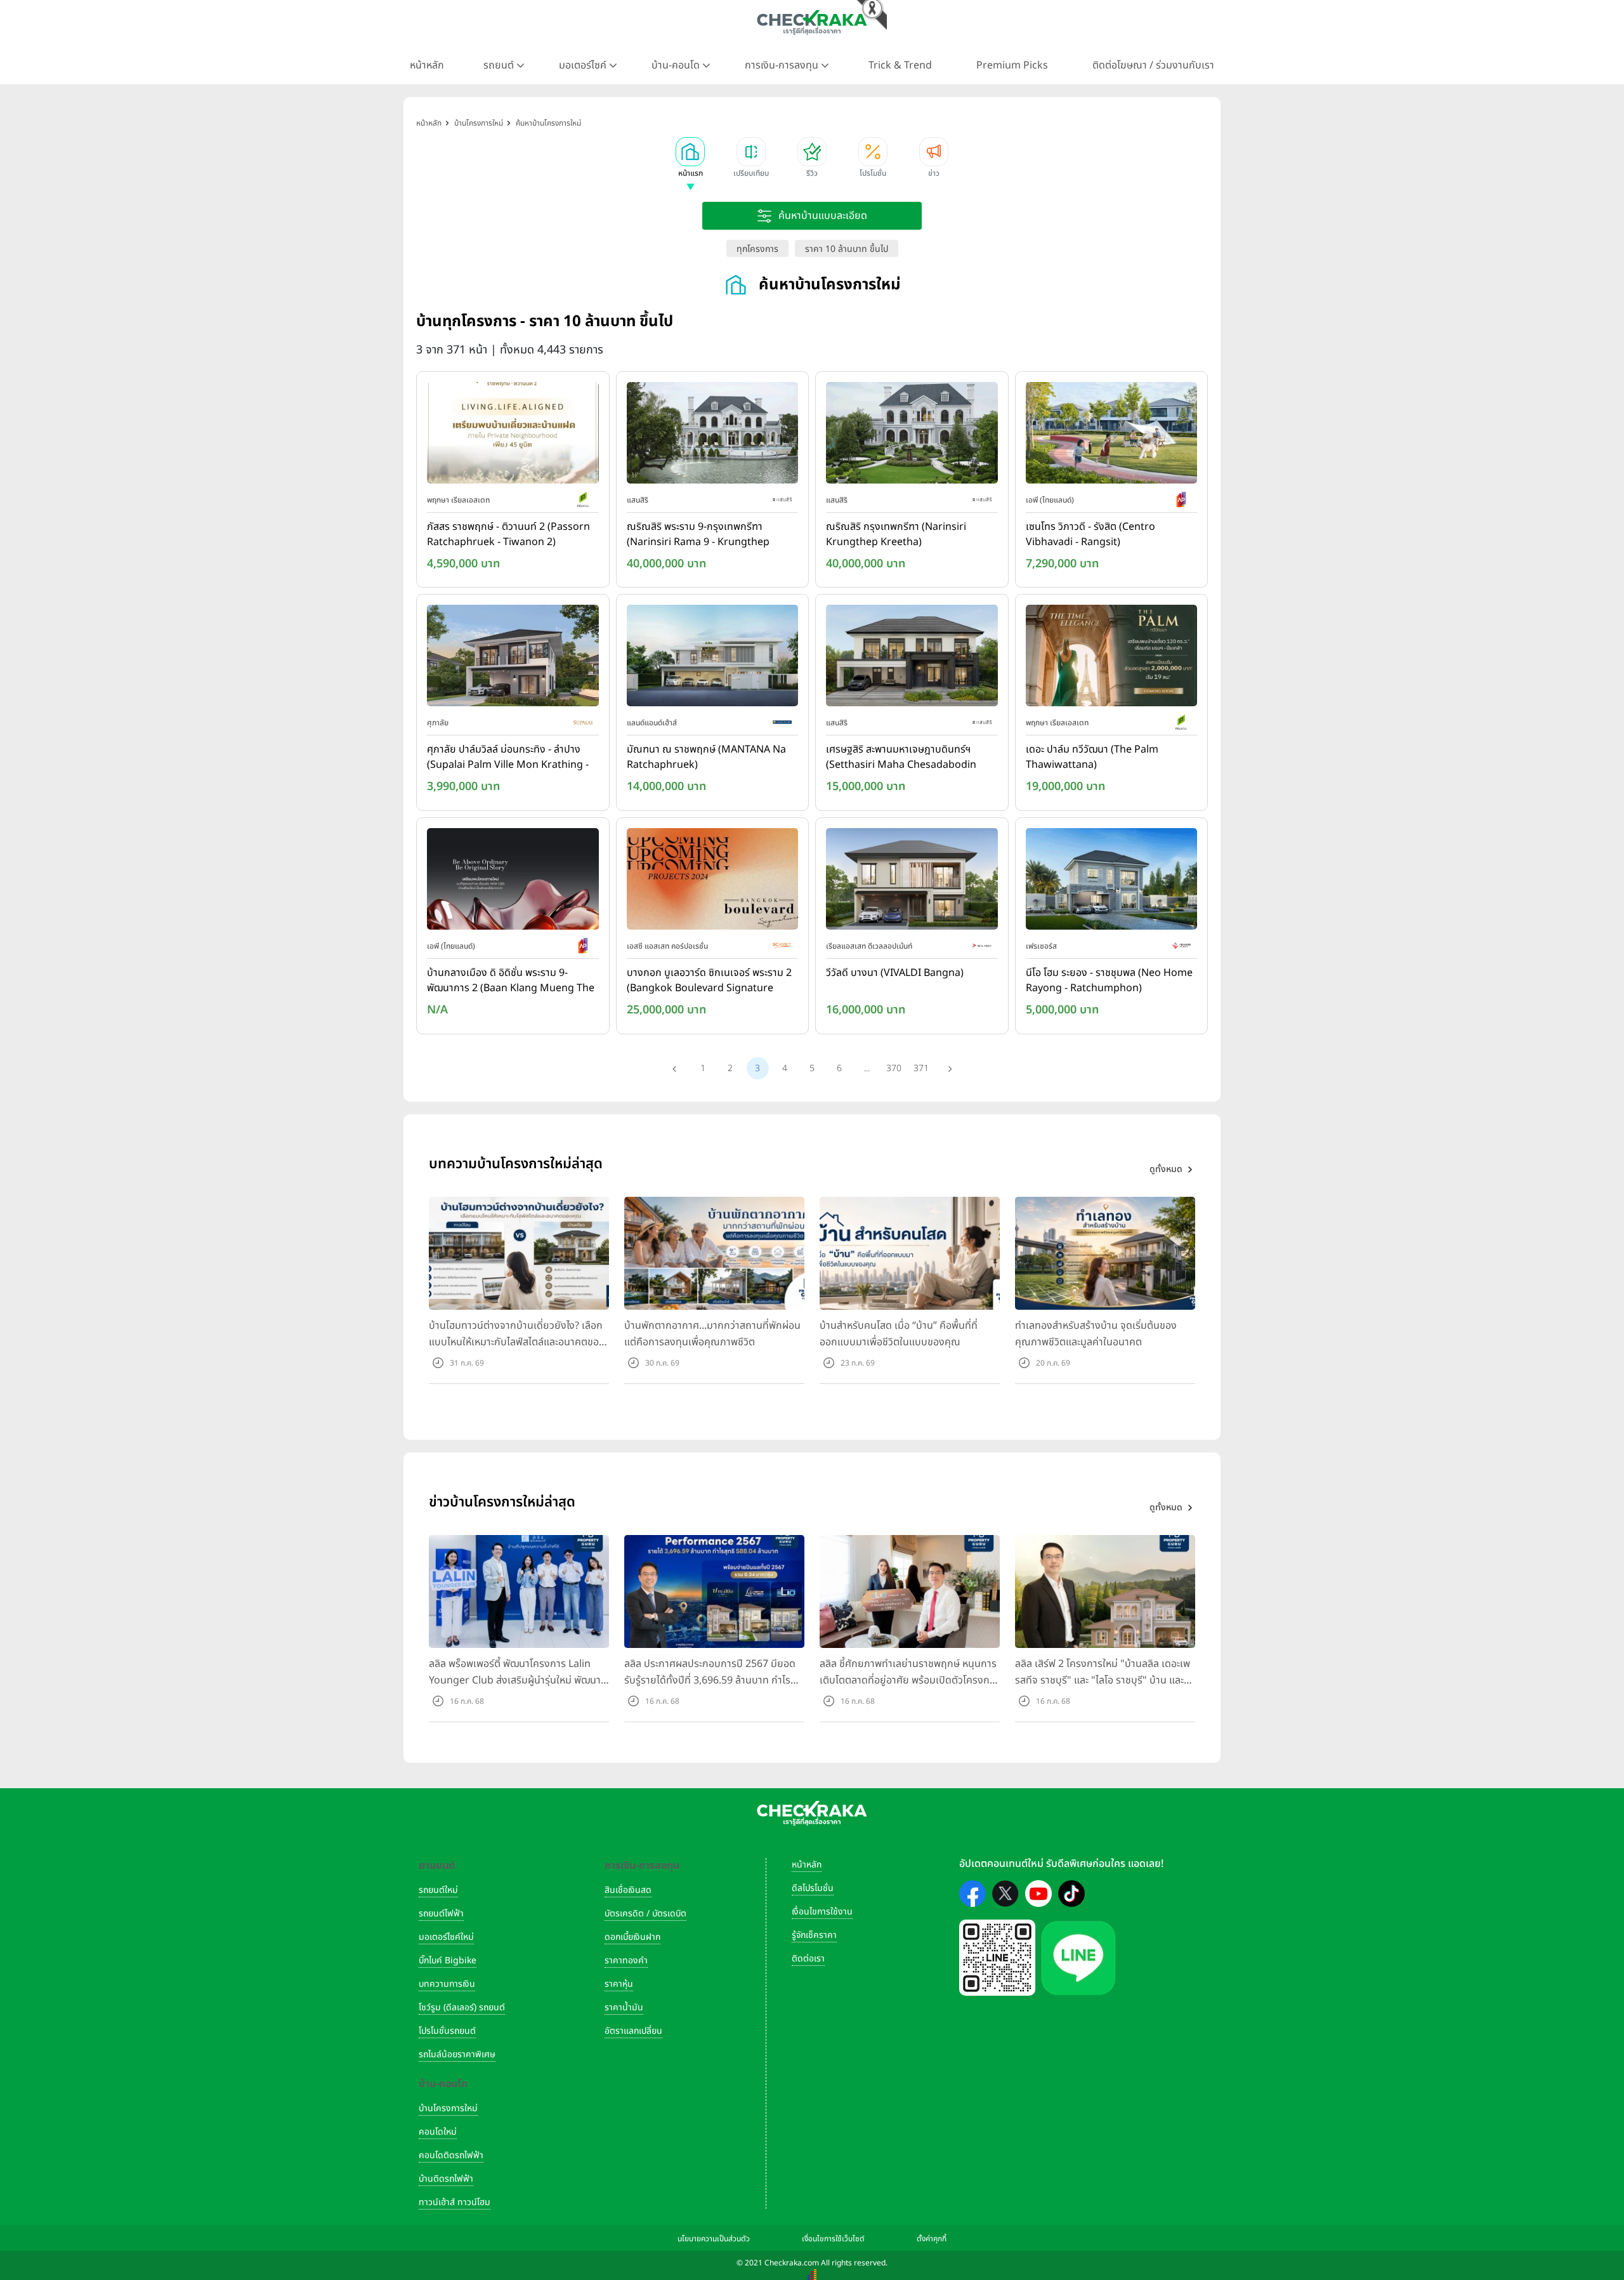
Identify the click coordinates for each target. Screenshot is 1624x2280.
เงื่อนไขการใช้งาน (822, 1912)
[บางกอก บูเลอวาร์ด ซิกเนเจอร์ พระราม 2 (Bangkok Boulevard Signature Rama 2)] (713, 881)
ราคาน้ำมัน (624, 2007)
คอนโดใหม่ (438, 2132)
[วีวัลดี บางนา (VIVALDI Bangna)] (912, 881)
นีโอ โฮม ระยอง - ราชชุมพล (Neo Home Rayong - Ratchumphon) (1109, 980)
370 (894, 1068)
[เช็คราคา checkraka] (812, 22)
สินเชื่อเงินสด (628, 1890)
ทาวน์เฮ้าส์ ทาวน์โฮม (455, 2202)
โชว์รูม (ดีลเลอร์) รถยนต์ (462, 2007)
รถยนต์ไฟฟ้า (441, 1914)
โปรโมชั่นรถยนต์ (447, 2031)
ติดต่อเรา (808, 1959)
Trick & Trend (900, 65)
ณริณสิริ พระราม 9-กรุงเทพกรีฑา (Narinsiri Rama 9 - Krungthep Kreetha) (698, 535)
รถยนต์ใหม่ (438, 1890)
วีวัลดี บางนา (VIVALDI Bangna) (895, 973)
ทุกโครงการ (757, 249)
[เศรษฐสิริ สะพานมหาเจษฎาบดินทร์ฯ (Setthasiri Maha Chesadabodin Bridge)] (912, 659)
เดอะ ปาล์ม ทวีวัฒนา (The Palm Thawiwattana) (1092, 757)
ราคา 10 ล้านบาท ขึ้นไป (847, 249)
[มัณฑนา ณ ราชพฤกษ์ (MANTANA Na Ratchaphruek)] (713, 659)
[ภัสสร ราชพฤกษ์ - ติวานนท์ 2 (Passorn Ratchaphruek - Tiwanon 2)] (513, 435)
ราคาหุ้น (619, 1984)
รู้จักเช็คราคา (814, 1935)
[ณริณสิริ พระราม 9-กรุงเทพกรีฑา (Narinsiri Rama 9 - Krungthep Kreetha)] (713, 435)
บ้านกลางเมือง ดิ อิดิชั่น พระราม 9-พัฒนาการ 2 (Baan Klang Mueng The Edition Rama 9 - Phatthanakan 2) (511, 981)
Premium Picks (1012, 65)
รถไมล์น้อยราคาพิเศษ (457, 2054)
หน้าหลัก (427, 65)
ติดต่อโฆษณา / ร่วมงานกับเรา (1153, 65)
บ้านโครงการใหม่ (448, 2108)
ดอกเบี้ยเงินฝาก (632, 1937)
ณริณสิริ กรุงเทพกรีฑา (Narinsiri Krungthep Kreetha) (896, 534)
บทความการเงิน (447, 1984)
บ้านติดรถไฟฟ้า (446, 2179)
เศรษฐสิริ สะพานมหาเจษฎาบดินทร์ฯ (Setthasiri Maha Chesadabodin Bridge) (901, 758)
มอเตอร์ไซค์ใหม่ (446, 1937)
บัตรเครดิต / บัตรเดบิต (645, 1914)
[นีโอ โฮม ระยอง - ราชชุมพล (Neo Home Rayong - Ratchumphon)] (1112, 881)
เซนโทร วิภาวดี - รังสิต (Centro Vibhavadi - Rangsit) (1090, 534)
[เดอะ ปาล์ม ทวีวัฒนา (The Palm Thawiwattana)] (1112, 659)
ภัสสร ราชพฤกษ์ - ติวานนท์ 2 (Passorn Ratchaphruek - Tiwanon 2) (508, 534)
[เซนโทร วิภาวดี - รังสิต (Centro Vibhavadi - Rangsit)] (1112, 435)
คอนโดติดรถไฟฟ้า (451, 2155)
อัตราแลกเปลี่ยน (633, 2031)
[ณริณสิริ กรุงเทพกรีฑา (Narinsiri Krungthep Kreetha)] (912, 435)
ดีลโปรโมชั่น (813, 1888)
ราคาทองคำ (626, 1960)
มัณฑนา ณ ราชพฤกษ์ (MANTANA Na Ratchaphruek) (706, 757)
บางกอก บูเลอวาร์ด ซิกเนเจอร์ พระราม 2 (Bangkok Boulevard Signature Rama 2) (709, 981)
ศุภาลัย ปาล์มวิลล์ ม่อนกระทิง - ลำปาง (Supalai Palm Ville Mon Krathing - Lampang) (508, 758)
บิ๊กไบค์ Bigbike (448, 1960)
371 (921, 1068)
